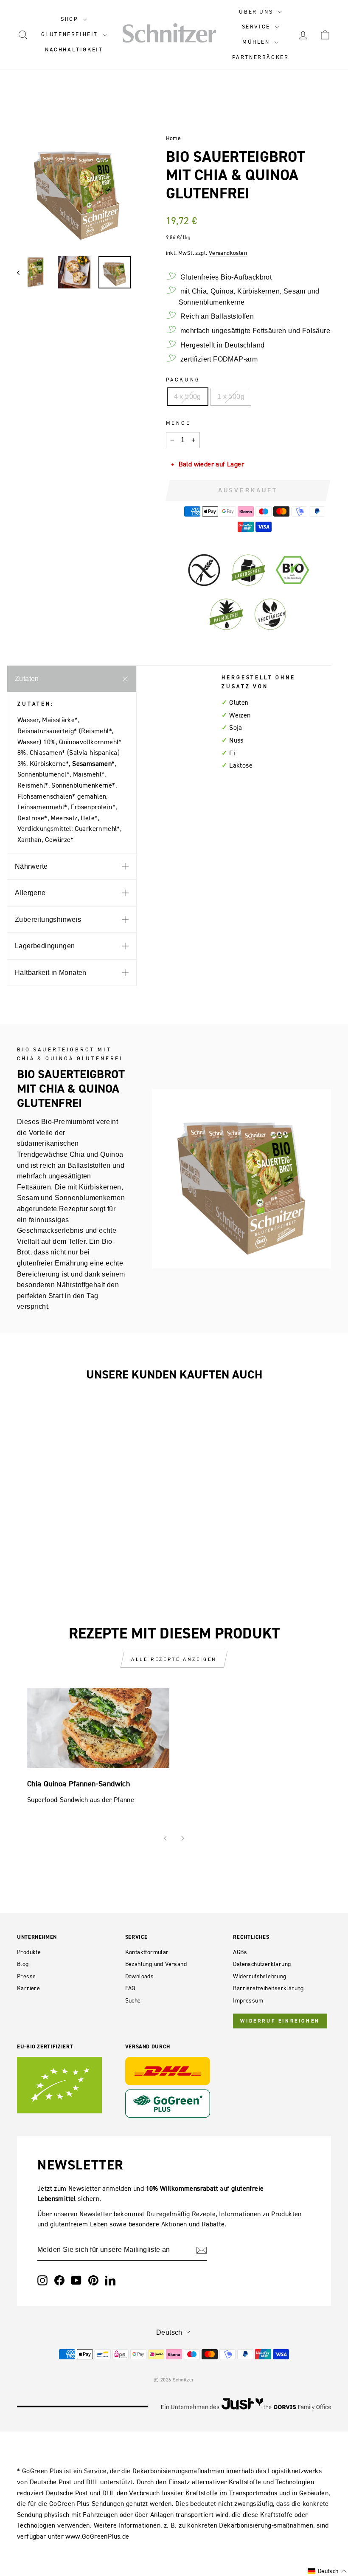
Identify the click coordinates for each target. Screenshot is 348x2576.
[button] (327, 2571)
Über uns (257, 12)
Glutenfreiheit (71, 34)
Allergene (30, 893)
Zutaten (27, 679)
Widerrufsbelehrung (260, 1976)
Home (174, 138)
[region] (77, 189)
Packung (183, 380)
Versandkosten (228, 253)
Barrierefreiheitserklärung (268, 1988)
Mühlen (257, 42)
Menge (178, 423)
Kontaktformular (147, 1952)
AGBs (240, 1952)
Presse (26, 1976)
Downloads (140, 1976)
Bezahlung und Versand (156, 1964)
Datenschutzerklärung (262, 1964)
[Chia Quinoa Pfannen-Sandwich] (98, 1728)
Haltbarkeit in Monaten (51, 973)
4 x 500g (188, 397)
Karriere (28, 1988)
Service (257, 27)
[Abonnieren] (202, 2250)
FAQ (130, 1988)
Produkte (29, 1952)
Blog (23, 1964)
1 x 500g (231, 397)
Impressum (248, 2001)
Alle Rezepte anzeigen (174, 1659)
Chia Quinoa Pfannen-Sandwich (79, 1784)
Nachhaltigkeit (74, 49)
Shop (71, 19)
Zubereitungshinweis (48, 919)
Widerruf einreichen (280, 2021)
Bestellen (52, 1463)
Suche (133, 2001)
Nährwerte (31, 866)
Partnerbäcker (261, 57)
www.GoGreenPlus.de (97, 2536)
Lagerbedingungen (45, 946)
